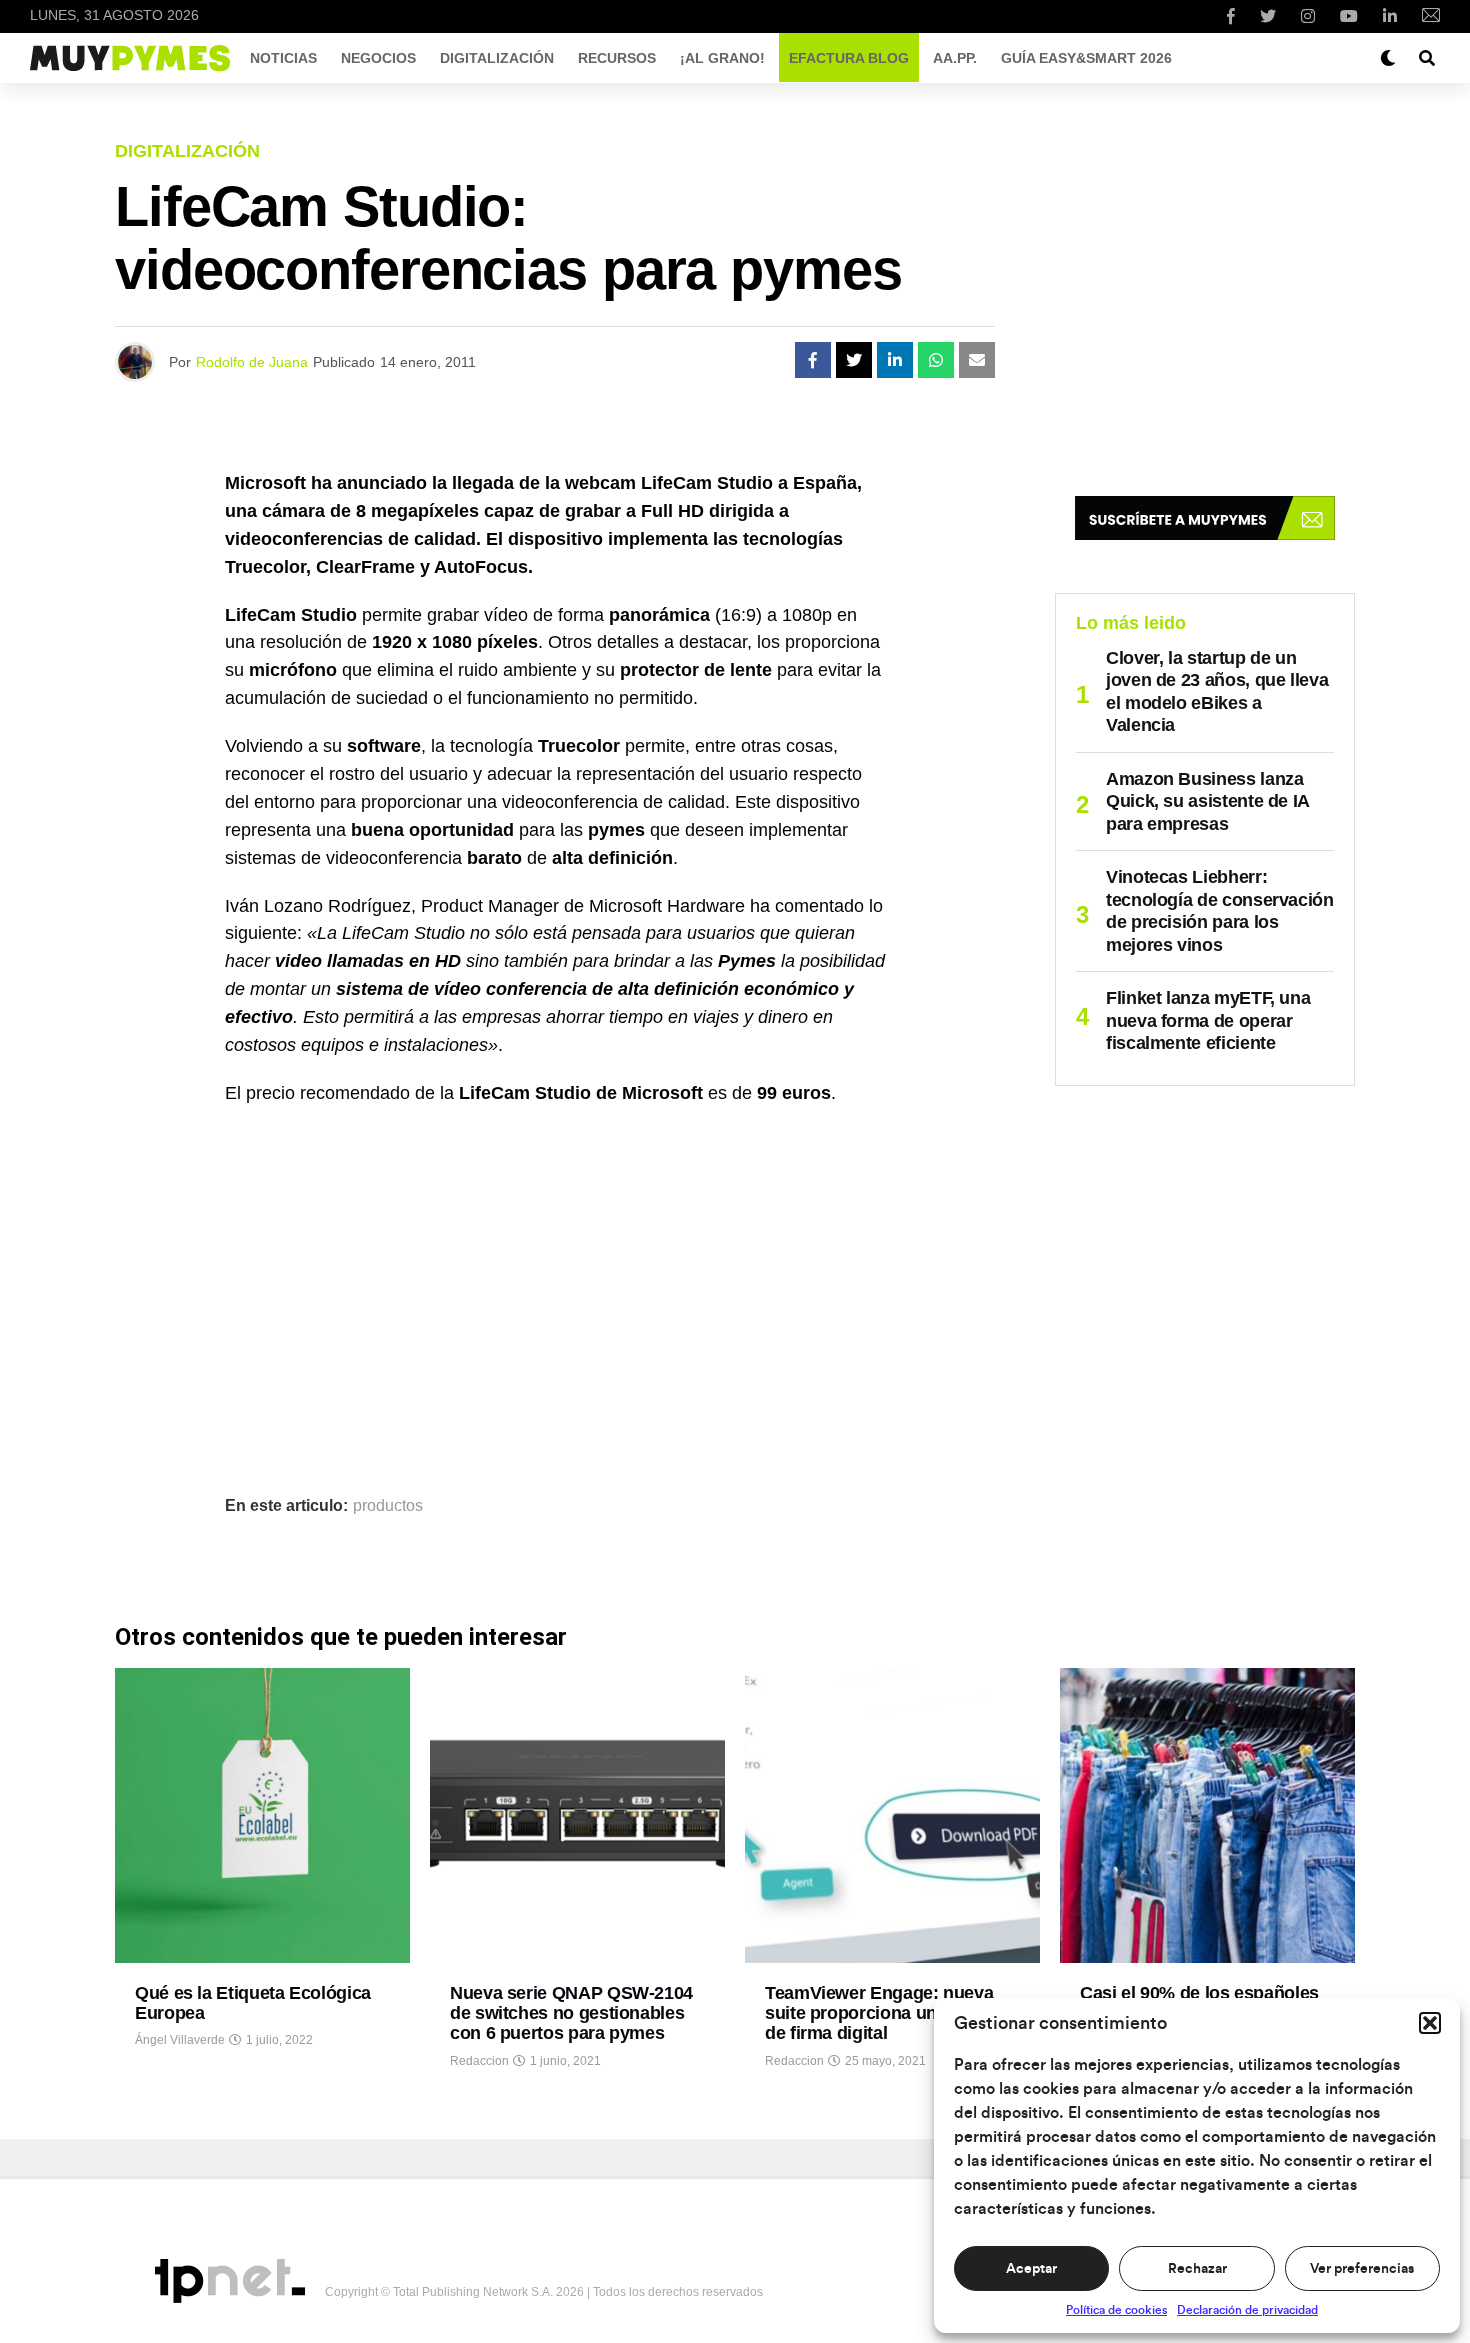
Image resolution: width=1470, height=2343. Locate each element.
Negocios (378, 58)
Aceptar (1031, 2269)
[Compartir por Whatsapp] (936, 360)
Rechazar (1197, 2269)
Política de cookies (1116, 2310)
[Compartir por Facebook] (813, 360)
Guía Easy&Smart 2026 (1086, 58)
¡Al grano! (722, 58)
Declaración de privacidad (1247, 2310)
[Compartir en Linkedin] (895, 360)
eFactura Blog (849, 58)
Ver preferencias (1362, 2269)
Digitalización (497, 58)
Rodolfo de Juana (252, 362)
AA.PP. (955, 58)
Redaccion (479, 2061)
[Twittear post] (854, 360)
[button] (1430, 2023)
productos (388, 1506)
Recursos (617, 58)
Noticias (283, 58)
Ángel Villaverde (180, 2040)
